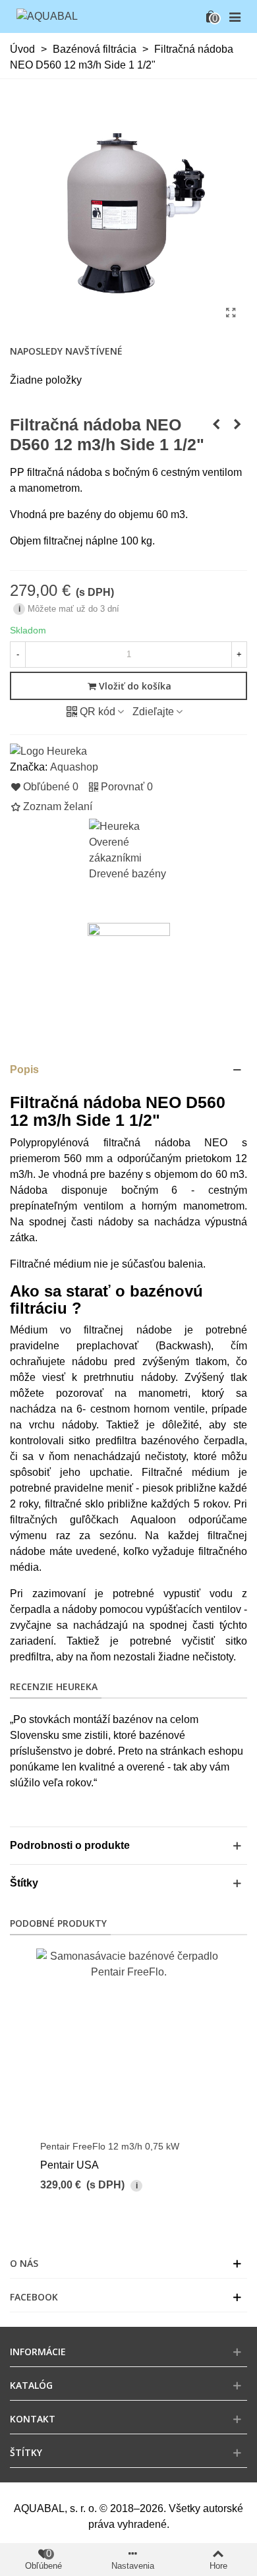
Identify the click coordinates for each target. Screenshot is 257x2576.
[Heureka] (48, 750)
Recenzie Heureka (54, 1686)
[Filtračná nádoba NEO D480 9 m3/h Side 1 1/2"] (216, 424)
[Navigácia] (235, 16)
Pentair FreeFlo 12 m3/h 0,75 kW (110, 2146)
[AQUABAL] (47, 17)
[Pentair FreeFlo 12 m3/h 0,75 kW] (128, 2041)
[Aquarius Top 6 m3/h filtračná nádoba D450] (237, 424)
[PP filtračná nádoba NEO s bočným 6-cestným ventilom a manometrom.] (231, 313)
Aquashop (74, 767)
